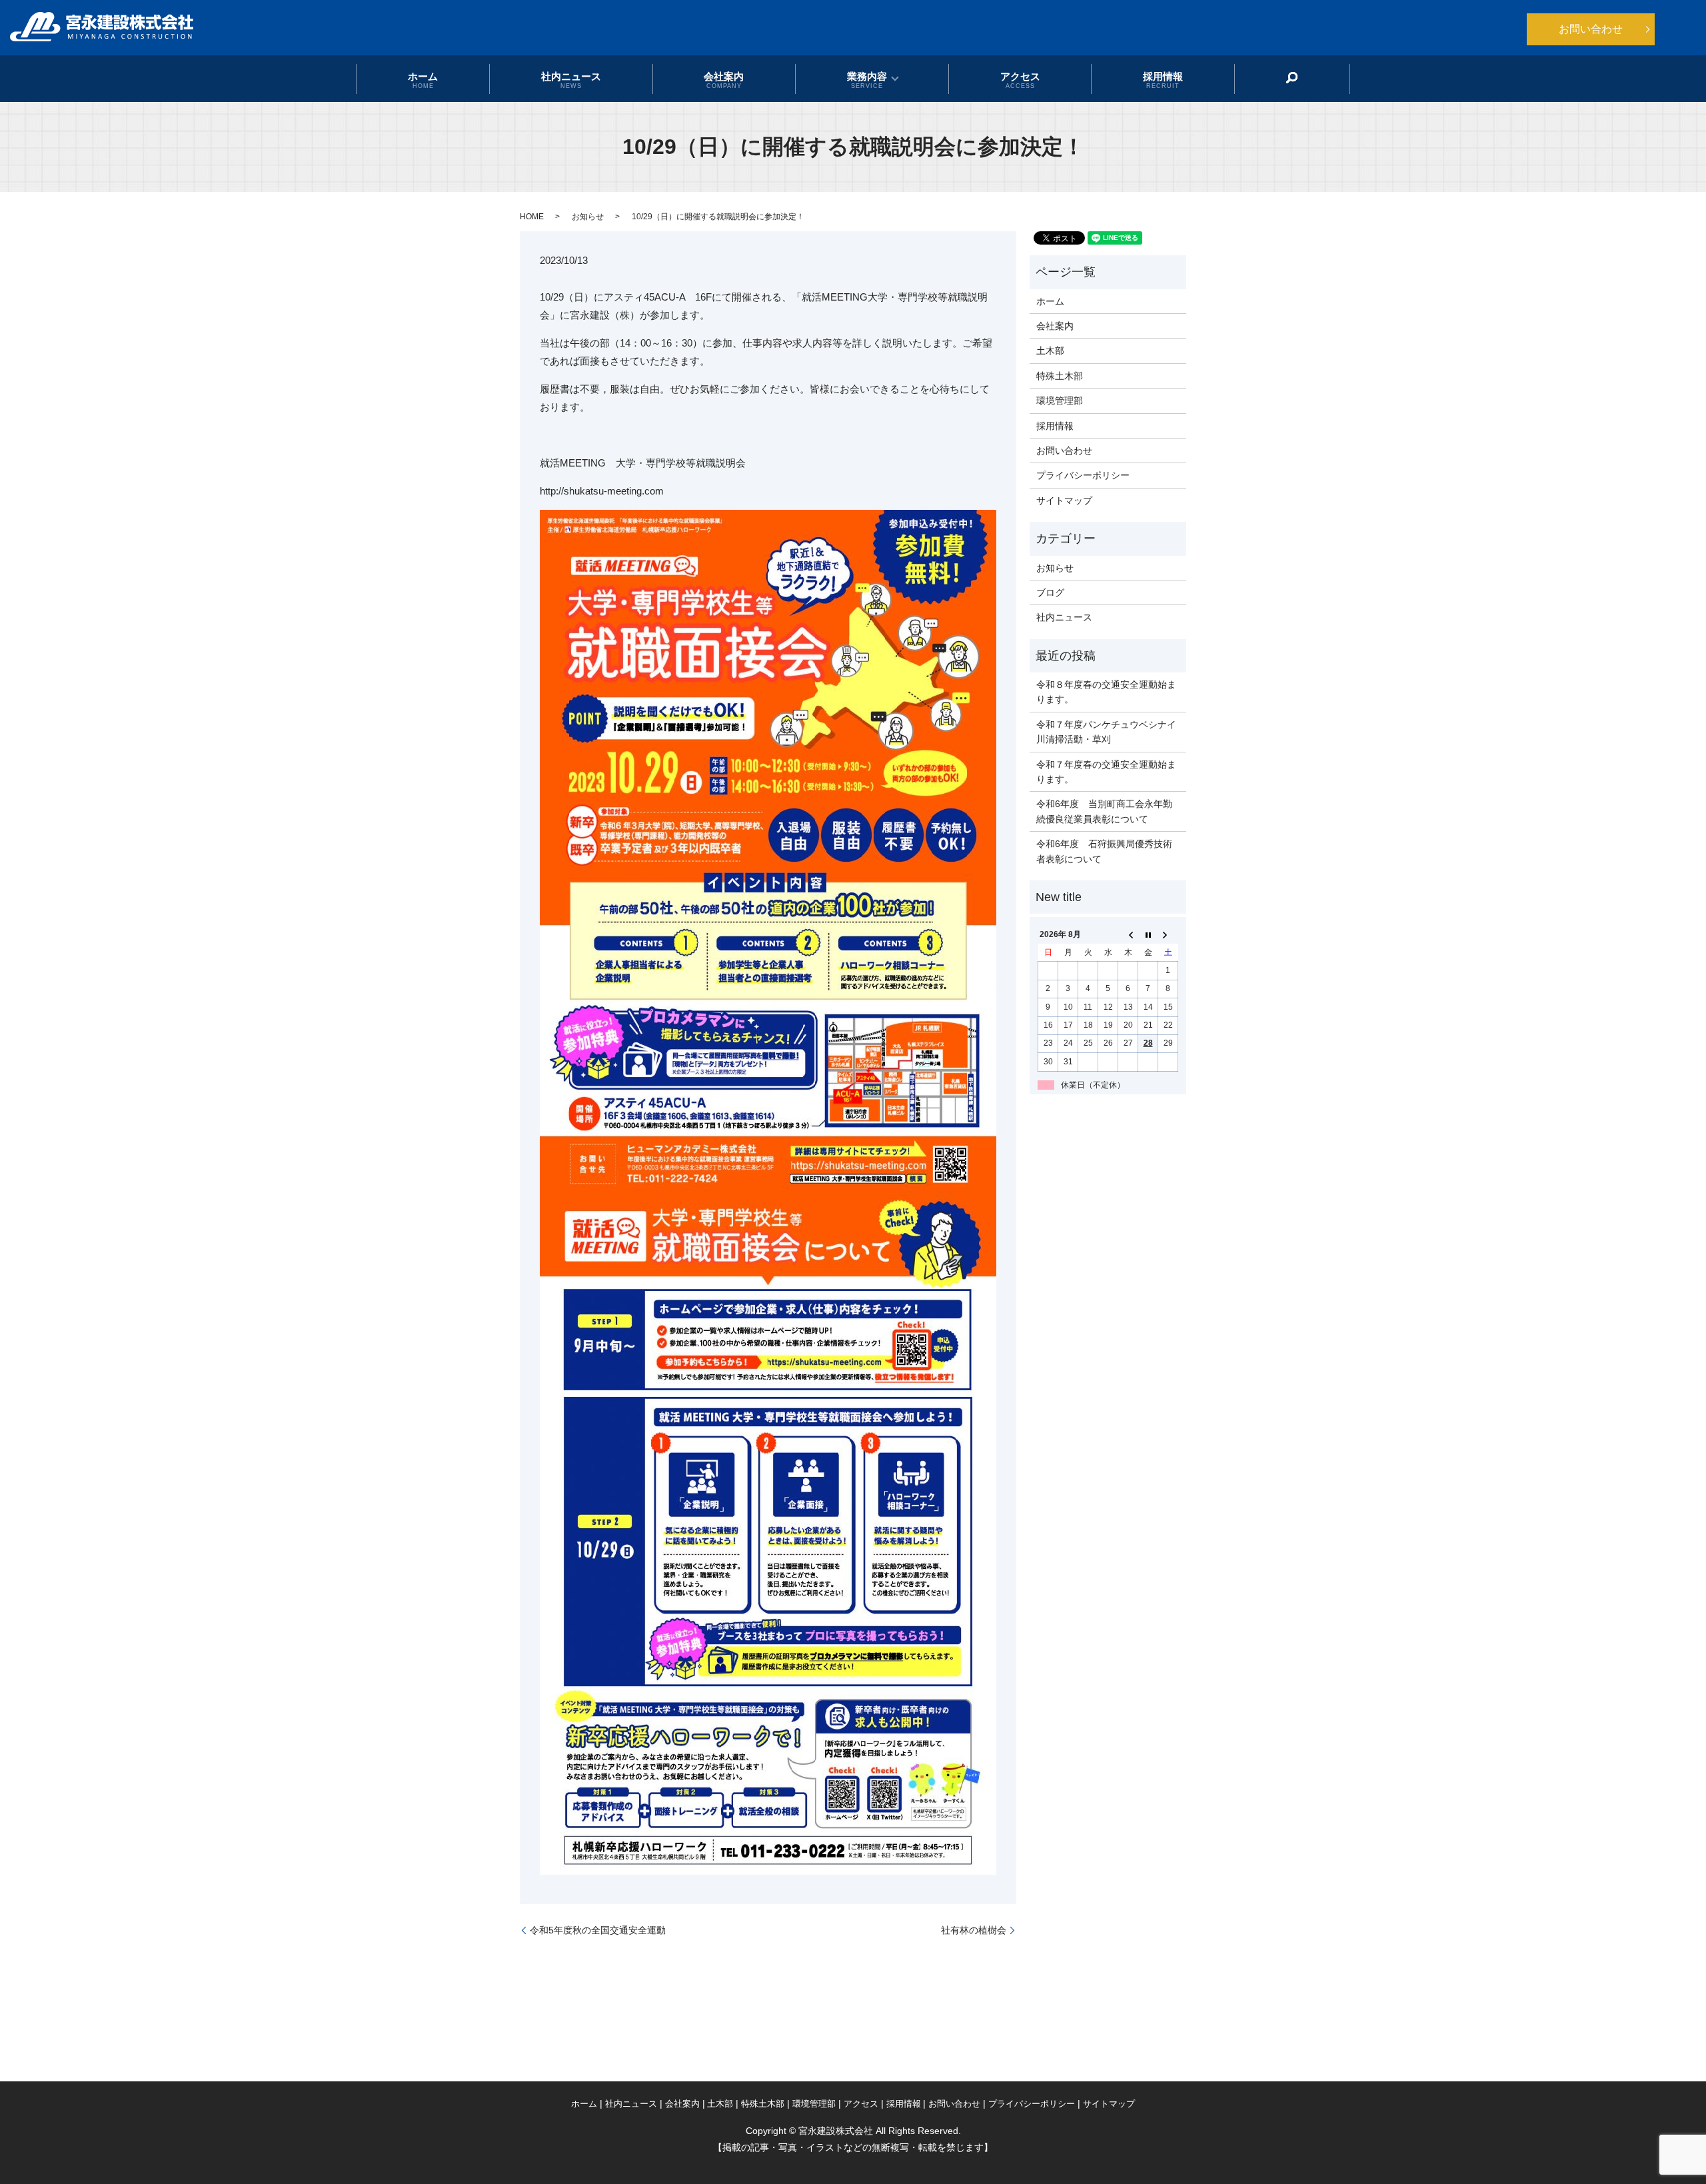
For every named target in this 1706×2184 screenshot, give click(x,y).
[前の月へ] (1128, 935)
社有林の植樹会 (974, 1930)
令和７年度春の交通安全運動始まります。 (1106, 772)
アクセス (1020, 79)
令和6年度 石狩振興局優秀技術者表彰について (1104, 851)
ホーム (423, 79)
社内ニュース (571, 79)
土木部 (1050, 351)
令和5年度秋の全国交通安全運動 (598, 1930)
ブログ (1050, 592)
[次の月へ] (1168, 935)
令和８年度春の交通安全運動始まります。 (1106, 692)
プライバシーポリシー (1083, 475)
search (1292, 78)
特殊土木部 (1060, 376)
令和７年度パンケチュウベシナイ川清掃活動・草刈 (1106, 732)
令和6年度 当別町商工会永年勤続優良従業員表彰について (1104, 811)
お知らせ (588, 217)
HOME (532, 217)
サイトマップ (1064, 501)
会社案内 (724, 79)
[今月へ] (1148, 935)
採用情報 (1163, 79)
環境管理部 (1060, 401)
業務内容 (867, 79)
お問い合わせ (1591, 29)
